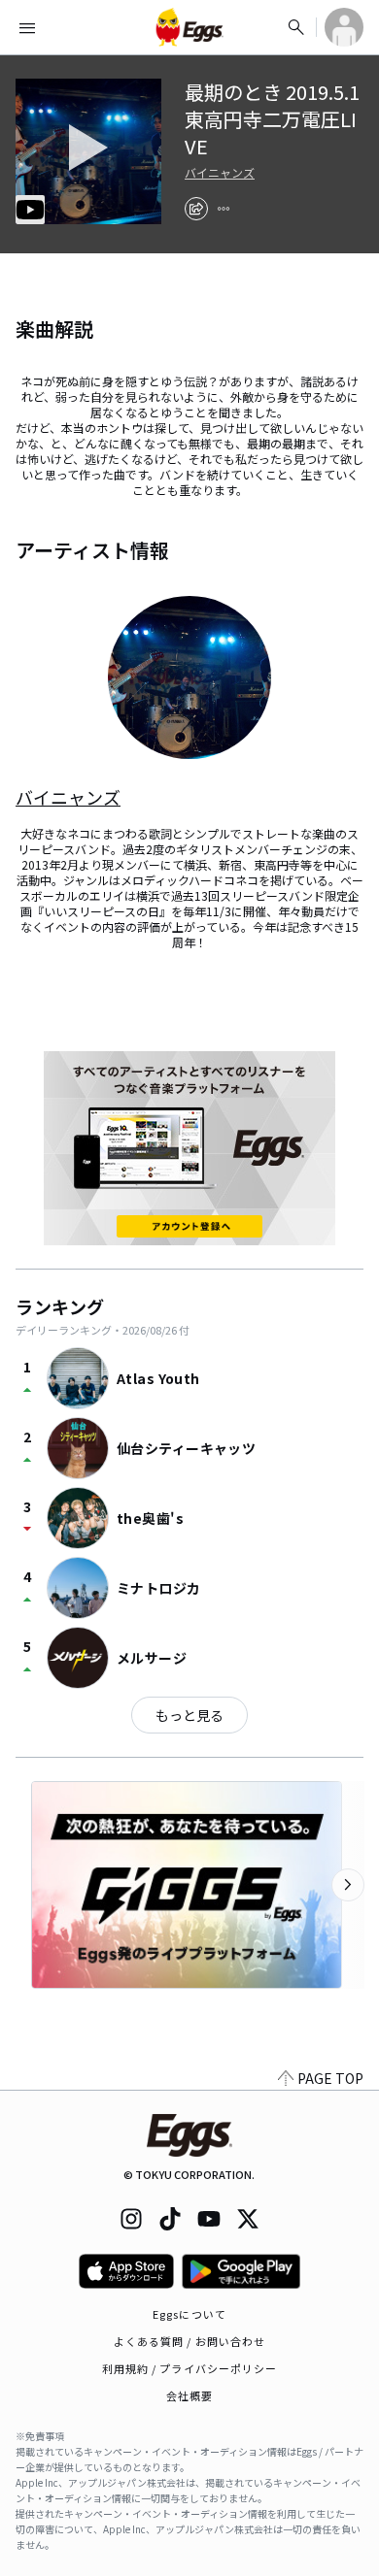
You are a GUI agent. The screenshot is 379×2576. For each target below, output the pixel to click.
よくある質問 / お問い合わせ (190, 2341)
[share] (196, 209)
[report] (224, 209)
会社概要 (189, 2395)
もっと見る (189, 1715)
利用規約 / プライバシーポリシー (190, 2368)
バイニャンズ (220, 173)
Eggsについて (189, 2314)
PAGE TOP (330, 2078)
